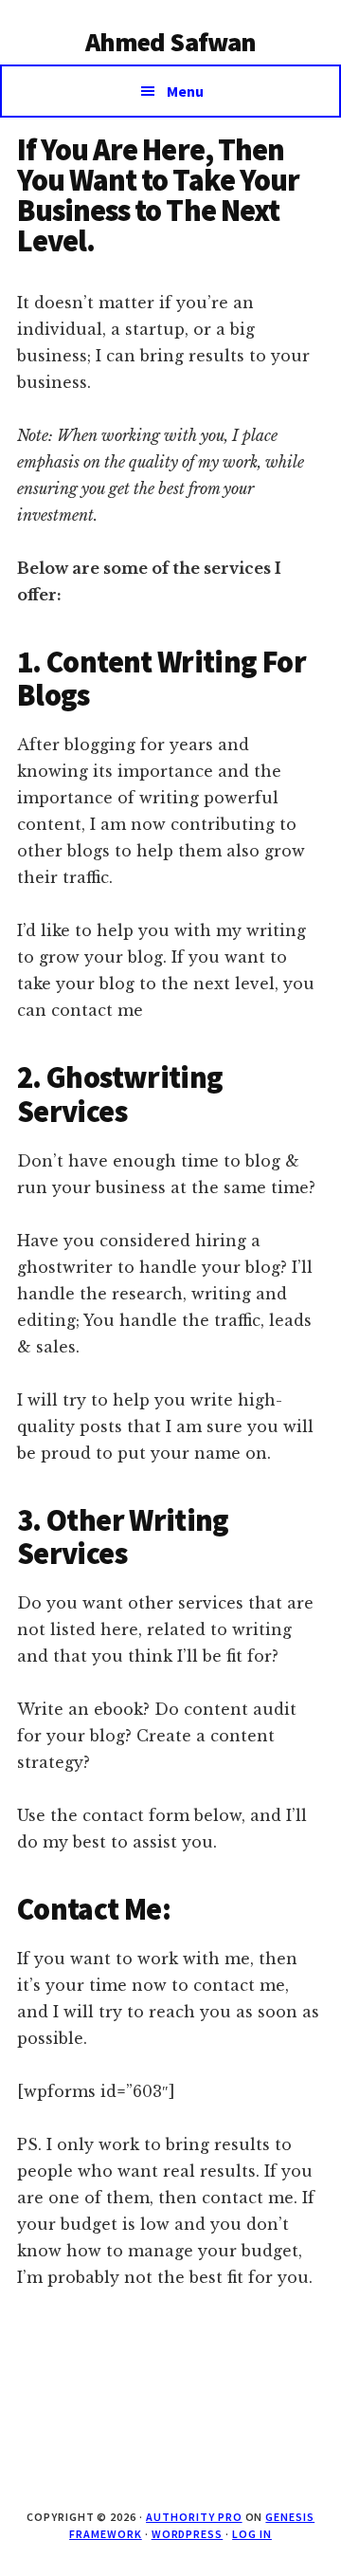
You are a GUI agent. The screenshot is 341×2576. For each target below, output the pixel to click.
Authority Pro (194, 2517)
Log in (252, 2534)
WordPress (188, 2534)
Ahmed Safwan (171, 42)
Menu (185, 91)
